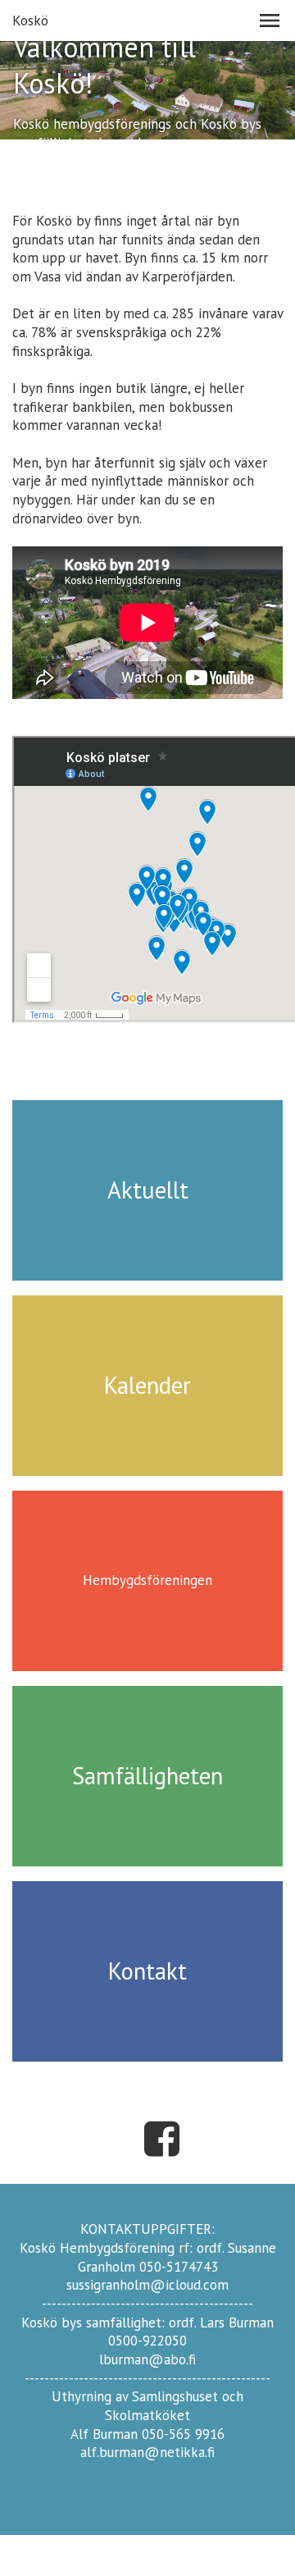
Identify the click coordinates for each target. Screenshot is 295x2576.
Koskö (30, 21)
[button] (270, 21)
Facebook (162, 2139)
